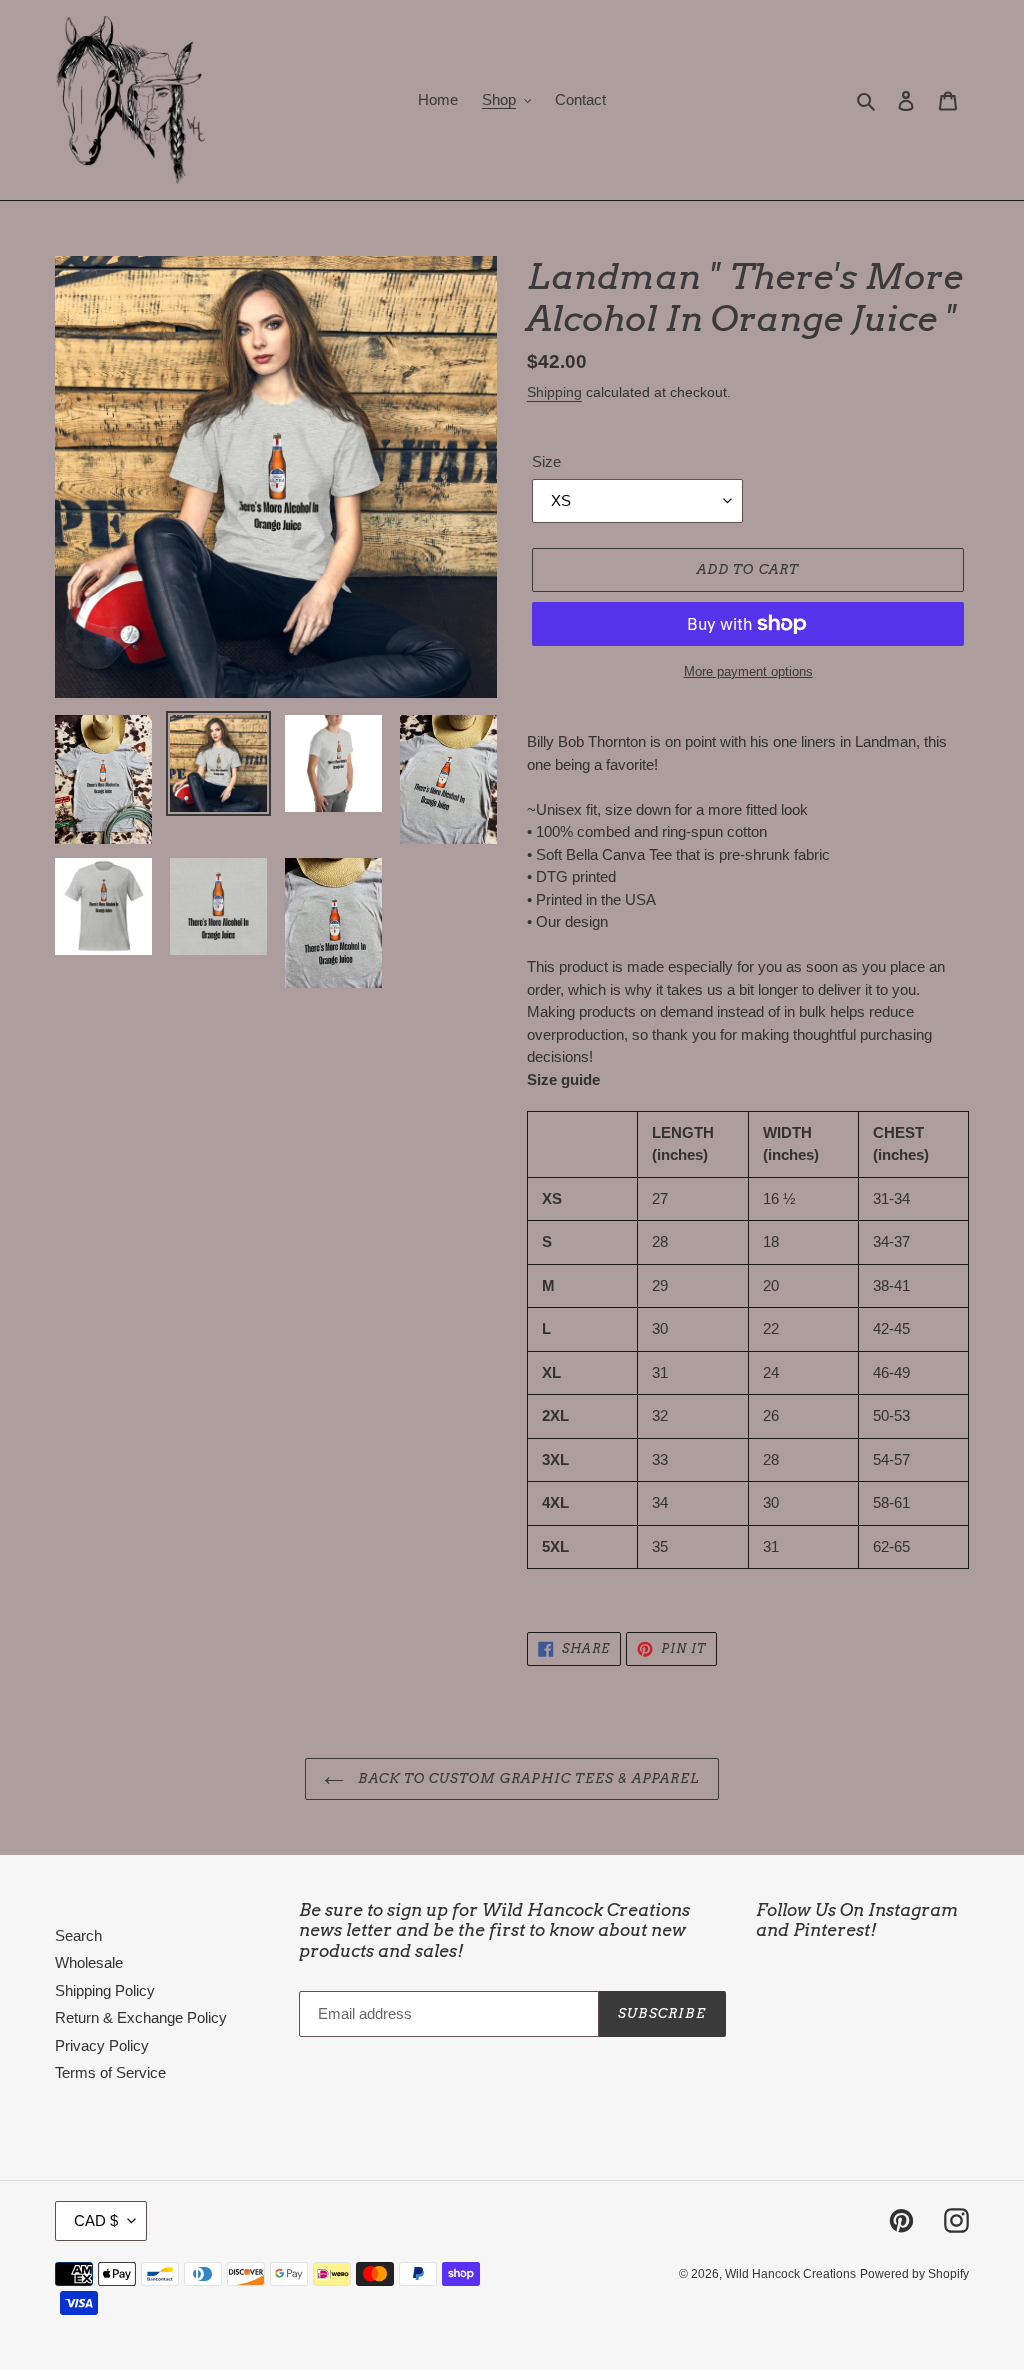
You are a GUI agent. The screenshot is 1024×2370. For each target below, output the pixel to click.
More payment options (748, 671)
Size (546, 461)
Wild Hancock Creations (790, 2274)
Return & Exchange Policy (141, 2017)
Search (78, 1935)
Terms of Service (110, 2072)
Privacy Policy (102, 2045)
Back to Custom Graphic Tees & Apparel (527, 1778)
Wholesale (89, 1962)
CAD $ (96, 2220)
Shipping (554, 392)
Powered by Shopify (914, 2274)
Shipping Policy (105, 1990)
